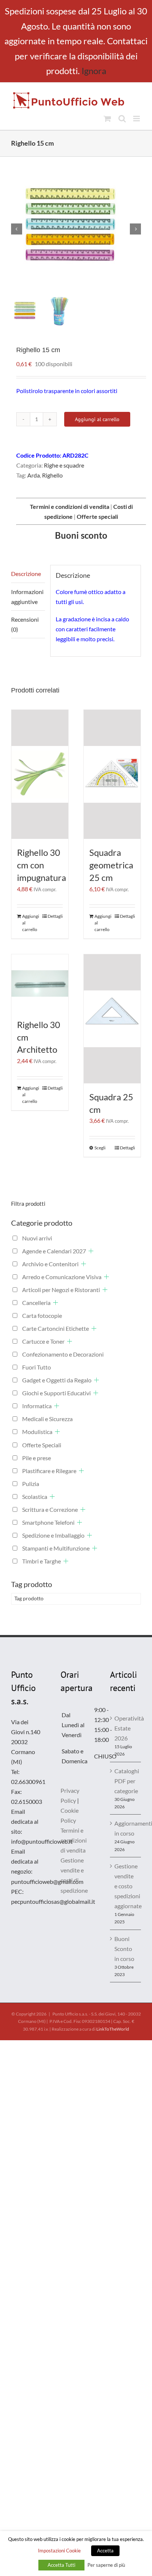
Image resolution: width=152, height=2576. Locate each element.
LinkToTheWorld (113, 2029)
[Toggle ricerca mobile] (122, 119)
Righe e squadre (64, 465)
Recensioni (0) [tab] (25, 624)
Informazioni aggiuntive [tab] (27, 597)
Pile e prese (37, 1458)
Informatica (37, 1406)
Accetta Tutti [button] (61, 2565)
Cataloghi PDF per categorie (126, 1781)
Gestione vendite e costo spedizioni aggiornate (126, 1886)
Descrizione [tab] (26, 574)
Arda (34, 475)
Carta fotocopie (42, 1315)
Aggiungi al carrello (97, 419)
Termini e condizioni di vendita (74, 1840)
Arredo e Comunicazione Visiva (62, 1277)
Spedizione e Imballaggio (53, 1535)
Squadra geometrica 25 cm (111, 865)
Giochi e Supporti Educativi (56, 1393)
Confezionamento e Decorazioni (63, 1354)
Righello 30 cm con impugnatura (42, 865)
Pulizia (31, 1484)
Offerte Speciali (42, 1445)
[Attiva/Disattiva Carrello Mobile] (107, 119)
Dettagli (55, 916)
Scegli (100, 1148)
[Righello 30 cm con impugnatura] (40, 774)
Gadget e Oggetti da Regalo (57, 1380)
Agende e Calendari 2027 (54, 1251)
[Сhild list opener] (91, 1251)
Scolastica (35, 1497)
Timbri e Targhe (42, 1561)
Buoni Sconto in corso (124, 1949)
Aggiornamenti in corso (126, 1828)
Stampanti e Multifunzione (56, 1548)
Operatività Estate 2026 (126, 1728)
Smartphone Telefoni (48, 1522)
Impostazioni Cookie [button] (59, 2551)
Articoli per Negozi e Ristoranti (61, 1290)
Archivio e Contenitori (50, 1264)
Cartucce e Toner (43, 1341)
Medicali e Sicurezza (47, 1419)
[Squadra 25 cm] (112, 1019)
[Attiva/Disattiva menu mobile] (137, 119)
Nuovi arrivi (37, 1238)
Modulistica (37, 1432)
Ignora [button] (94, 71)
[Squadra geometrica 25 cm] (112, 774)
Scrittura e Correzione (50, 1509)
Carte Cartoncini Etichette (56, 1328)
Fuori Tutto (37, 1367)
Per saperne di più (106, 2565)
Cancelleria (36, 1303)
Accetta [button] (105, 2551)
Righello (52, 475)
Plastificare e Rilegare (49, 1471)
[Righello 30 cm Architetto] (40, 983)
